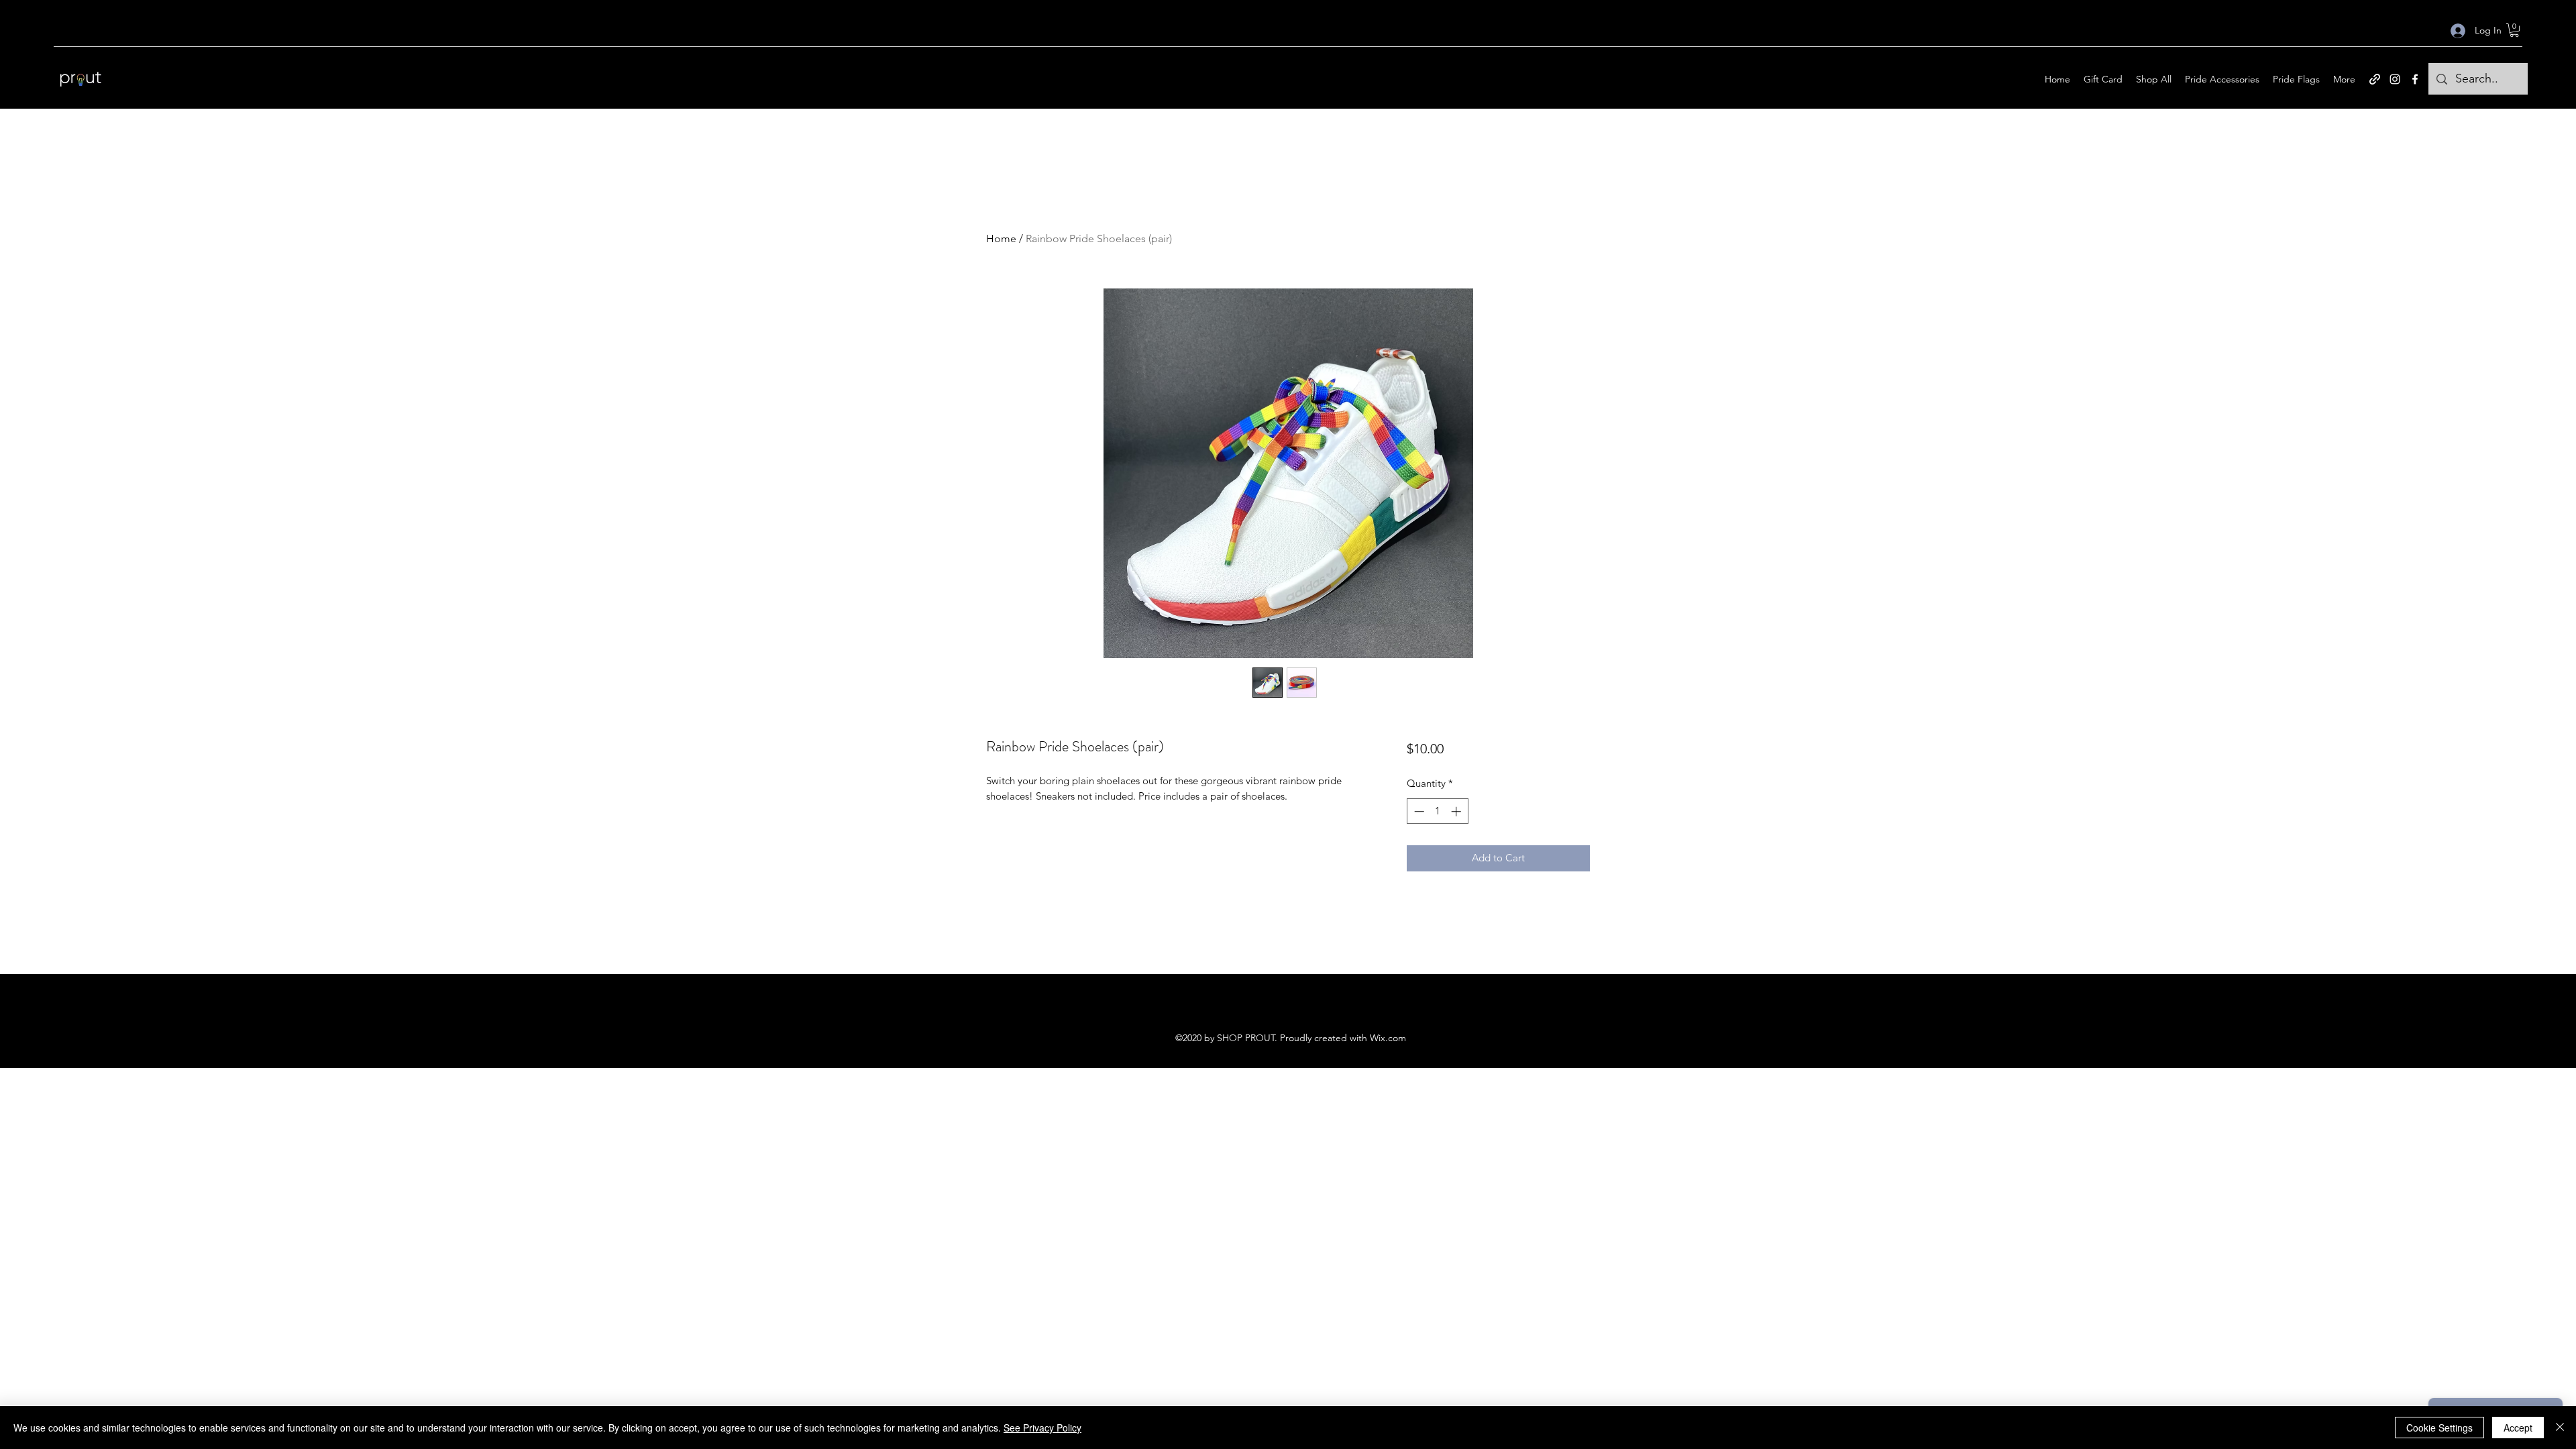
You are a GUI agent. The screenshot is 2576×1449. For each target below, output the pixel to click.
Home (1001, 238)
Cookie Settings (2439, 1428)
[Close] (2560, 1428)
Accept (2518, 1428)
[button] (2514, 30)
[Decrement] (1418, 811)
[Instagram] (2395, 79)
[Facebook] (2415, 79)
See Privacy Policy (1042, 1428)
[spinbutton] (1437, 811)
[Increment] (1457, 811)
